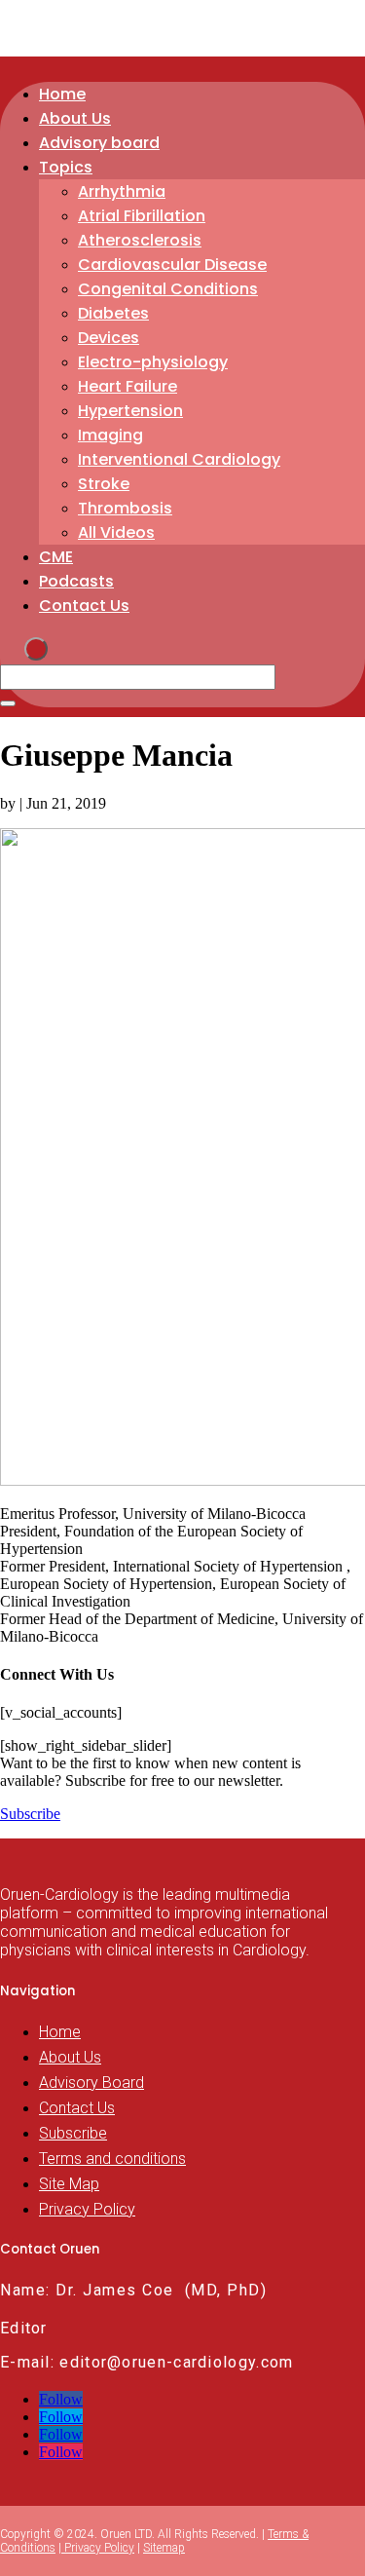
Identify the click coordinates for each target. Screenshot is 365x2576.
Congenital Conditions (168, 289)
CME (56, 557)
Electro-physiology (153, 362)
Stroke (104, 484)
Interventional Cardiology (179, 459)
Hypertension (130, 411)
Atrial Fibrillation (142, 216)
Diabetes (113, 313)
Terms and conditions (112, 2159)
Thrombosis (125, 508)
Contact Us (84, 606)
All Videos (116, 532)
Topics (66, 167)
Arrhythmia (122, 191)
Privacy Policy (87, 2209)
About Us (75, 118)
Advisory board (99, 143)
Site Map (69, 2184)
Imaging (110, 435)
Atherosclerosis (140, 240)
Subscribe (30, 1814)
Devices (109, 338)
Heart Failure (128, 386)
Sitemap (164, 2548)
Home (62, 94)
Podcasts (76, 581)
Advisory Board (91, 2083)
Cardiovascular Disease (172, 265)
